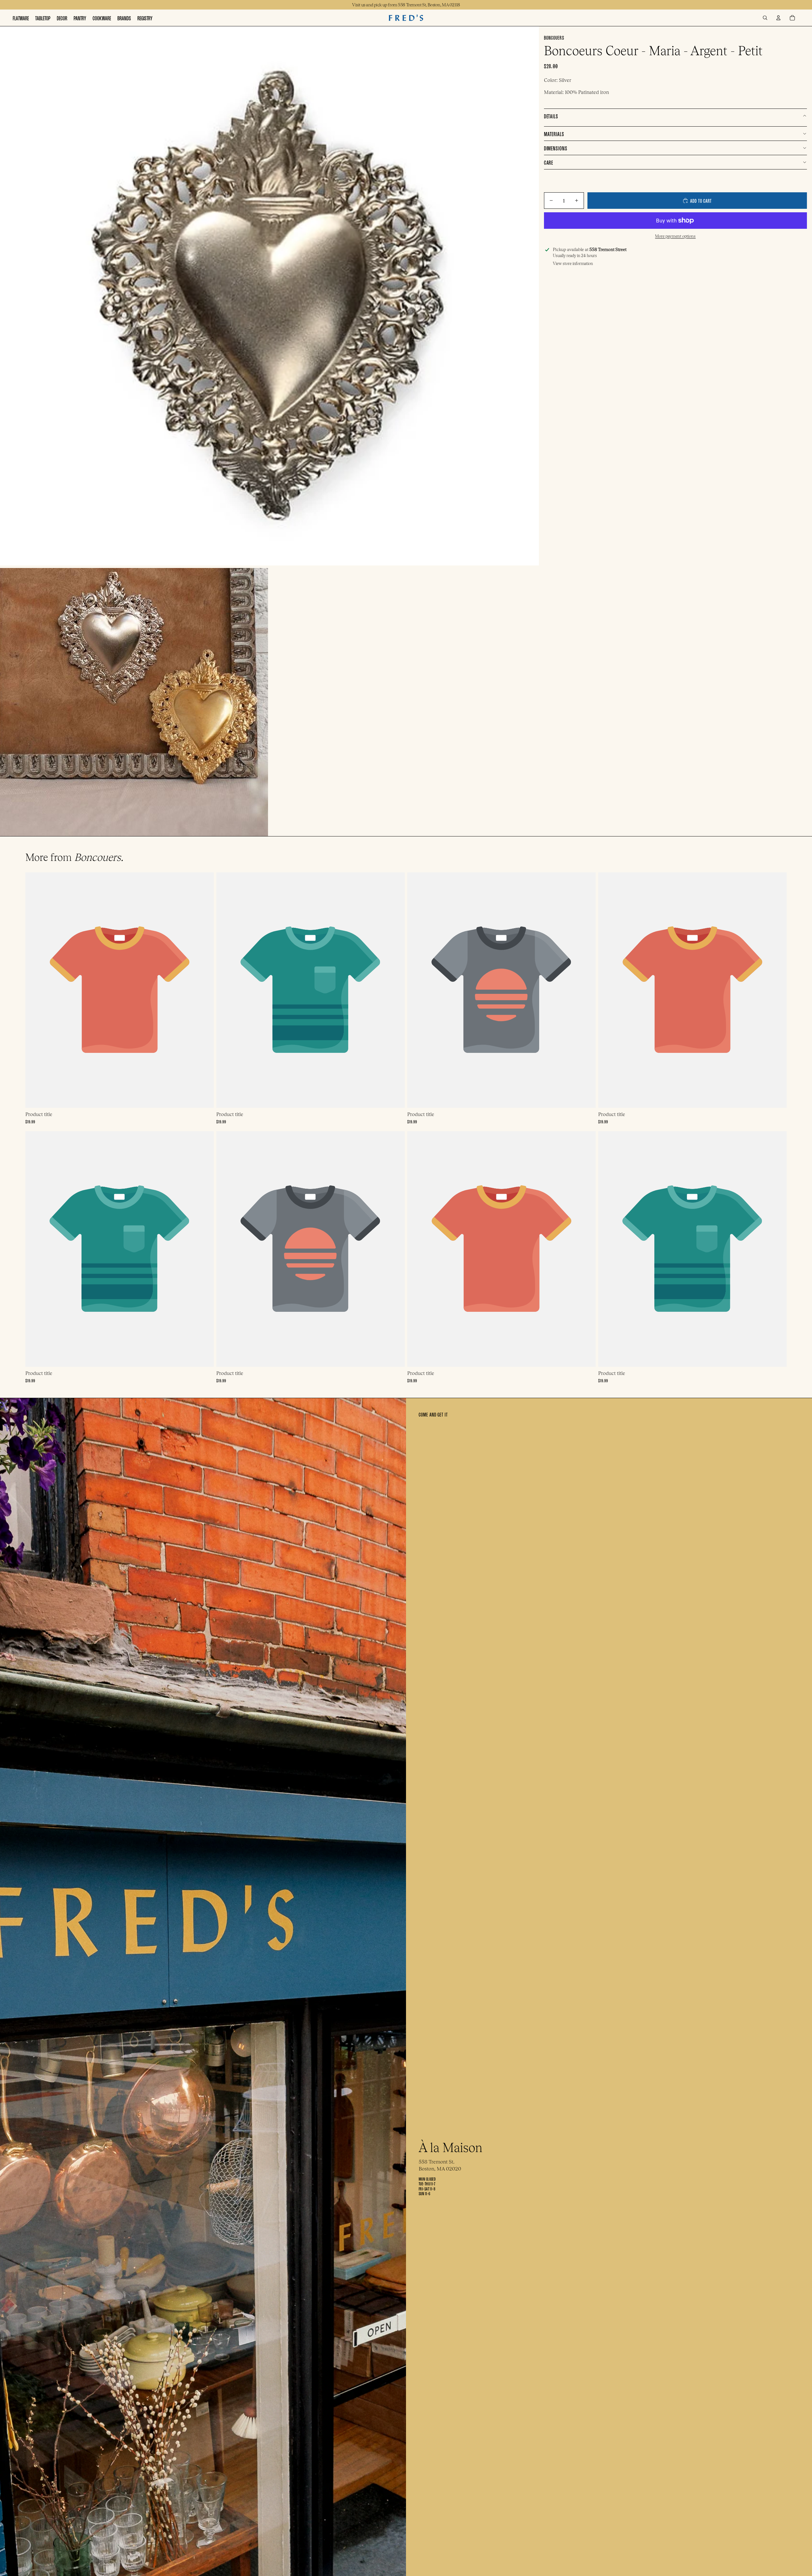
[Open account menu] (778, 18)
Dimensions (556, 148)
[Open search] (765, 18)
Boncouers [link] (554, 37)
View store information (573, 264)
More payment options (675, 236)
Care (549, 162)
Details (551, 116)
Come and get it (433, 1414)
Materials (554, 133)
